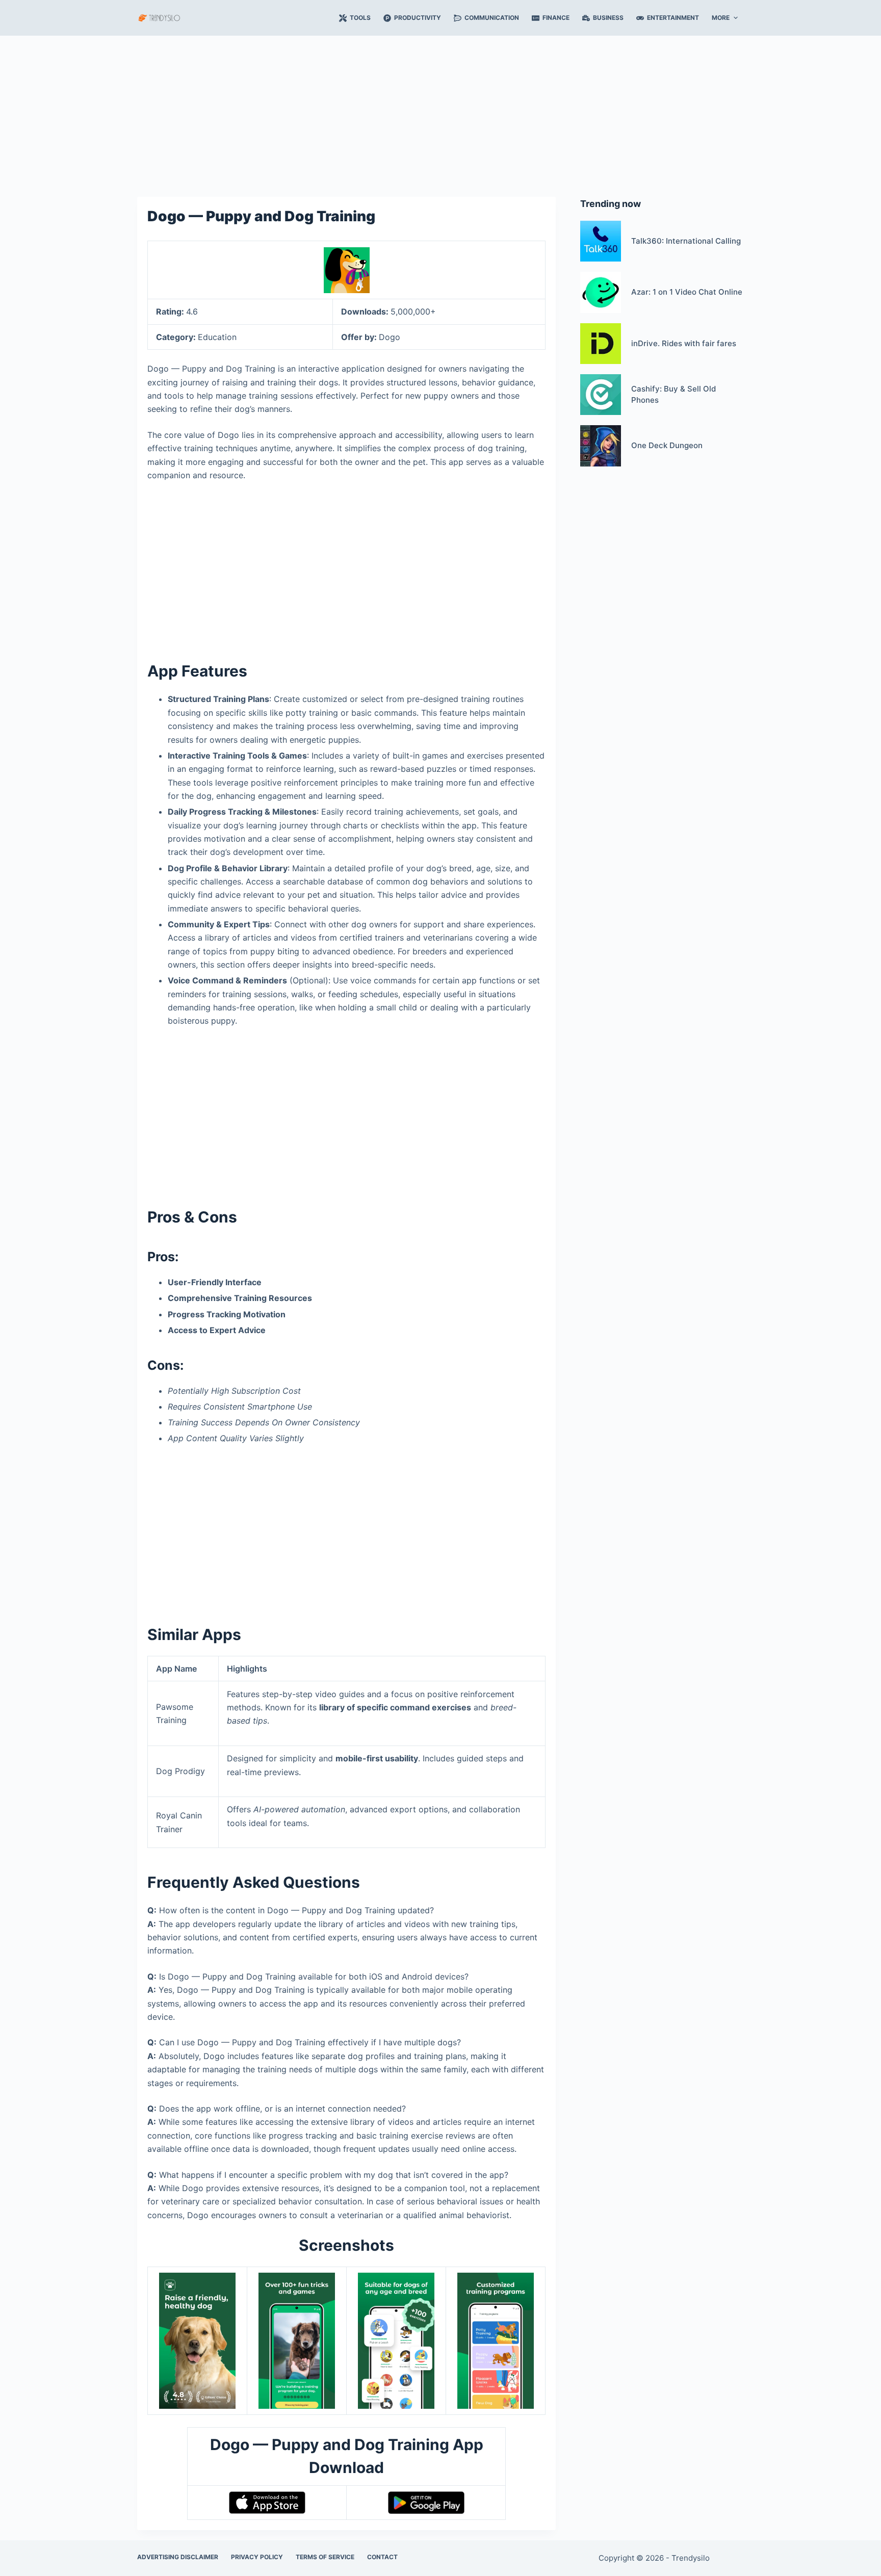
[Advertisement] (440, 111)
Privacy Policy (257, 2557)
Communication (492, 18)
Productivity (418, 18)
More (721, 18)
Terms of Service (325, 2557)
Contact (382, 2557)
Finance (556, 18)
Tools (360, 18)
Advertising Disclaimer (178, 2557)
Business (608, 18)
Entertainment (673, 18)
